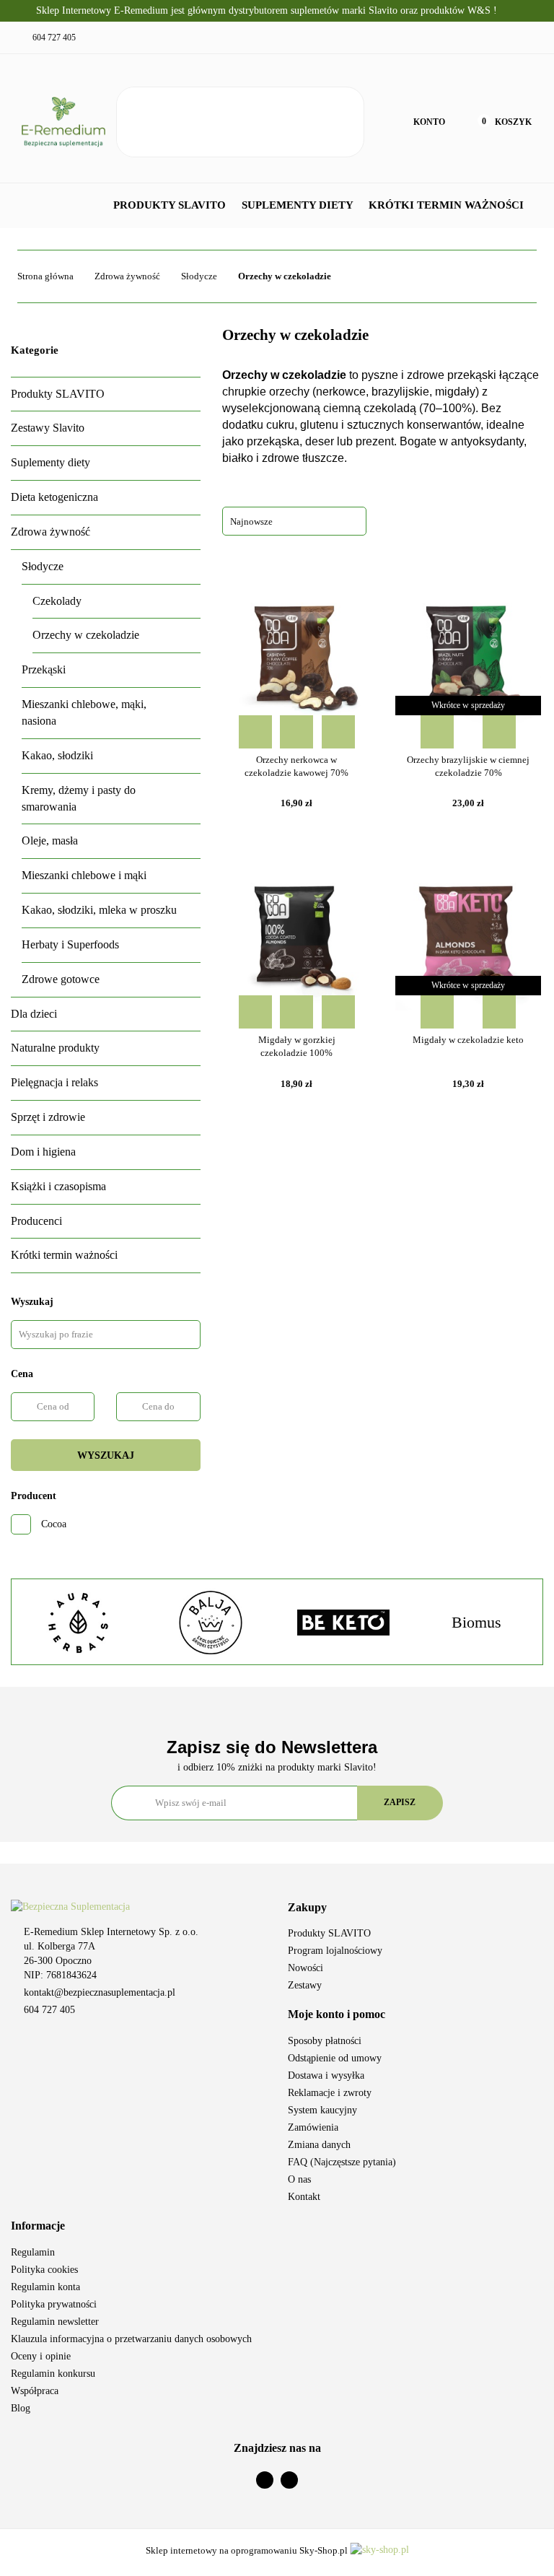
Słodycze (43, 566)
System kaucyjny (322, 2110)
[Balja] (211, 1623)
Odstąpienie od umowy (335, 2058)
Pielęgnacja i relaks (54, 1082)
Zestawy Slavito (48, 428)
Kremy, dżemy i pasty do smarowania (79, 798)
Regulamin (33, 2252)
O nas (299, 2179)
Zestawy (305, 1985)
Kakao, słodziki (57, 755)
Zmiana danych (319, 2145)
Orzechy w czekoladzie (86, 635)
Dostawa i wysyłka (326, 2075)
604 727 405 (49, 2010)
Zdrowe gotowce (61, 979)
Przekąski (44, 669)
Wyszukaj (106, 1455)
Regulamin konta (45, 2287)
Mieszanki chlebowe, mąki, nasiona (84, 712)
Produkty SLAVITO (171, 205)
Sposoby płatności (325, 2041)
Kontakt (304, 2197)
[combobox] (294, 521)
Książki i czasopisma (58, 1186)
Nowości (305, 1968)
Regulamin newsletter (55, 2322)
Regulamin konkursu (53, 2374)
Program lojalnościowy (335, 1951)
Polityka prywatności (54, 2304)
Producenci (36, 1221)
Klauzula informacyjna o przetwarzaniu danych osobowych (131, 2339)
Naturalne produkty (55, 1048)
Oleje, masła (50, 841)
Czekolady (57, 601)
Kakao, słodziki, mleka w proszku (99, 910)
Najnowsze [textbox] (251, 521)
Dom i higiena (43, 1152)
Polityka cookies (44, 2270)
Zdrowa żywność (50, 532)
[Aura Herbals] (78, 1623)
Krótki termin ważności (446, 205)
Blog (21, 2408)
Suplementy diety (299, 205)
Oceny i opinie (41, 2356)
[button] (415, 1908)
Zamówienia (313, 2127)
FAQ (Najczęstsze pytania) (342, 2162)
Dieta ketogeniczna (54, 497)
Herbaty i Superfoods (70, 944)
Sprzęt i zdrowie (48, 1117)
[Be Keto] (343, 1623)
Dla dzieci (34, 1014)
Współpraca (35, 2391)
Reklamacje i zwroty (330, 2093)
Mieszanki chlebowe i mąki (84, 875)
